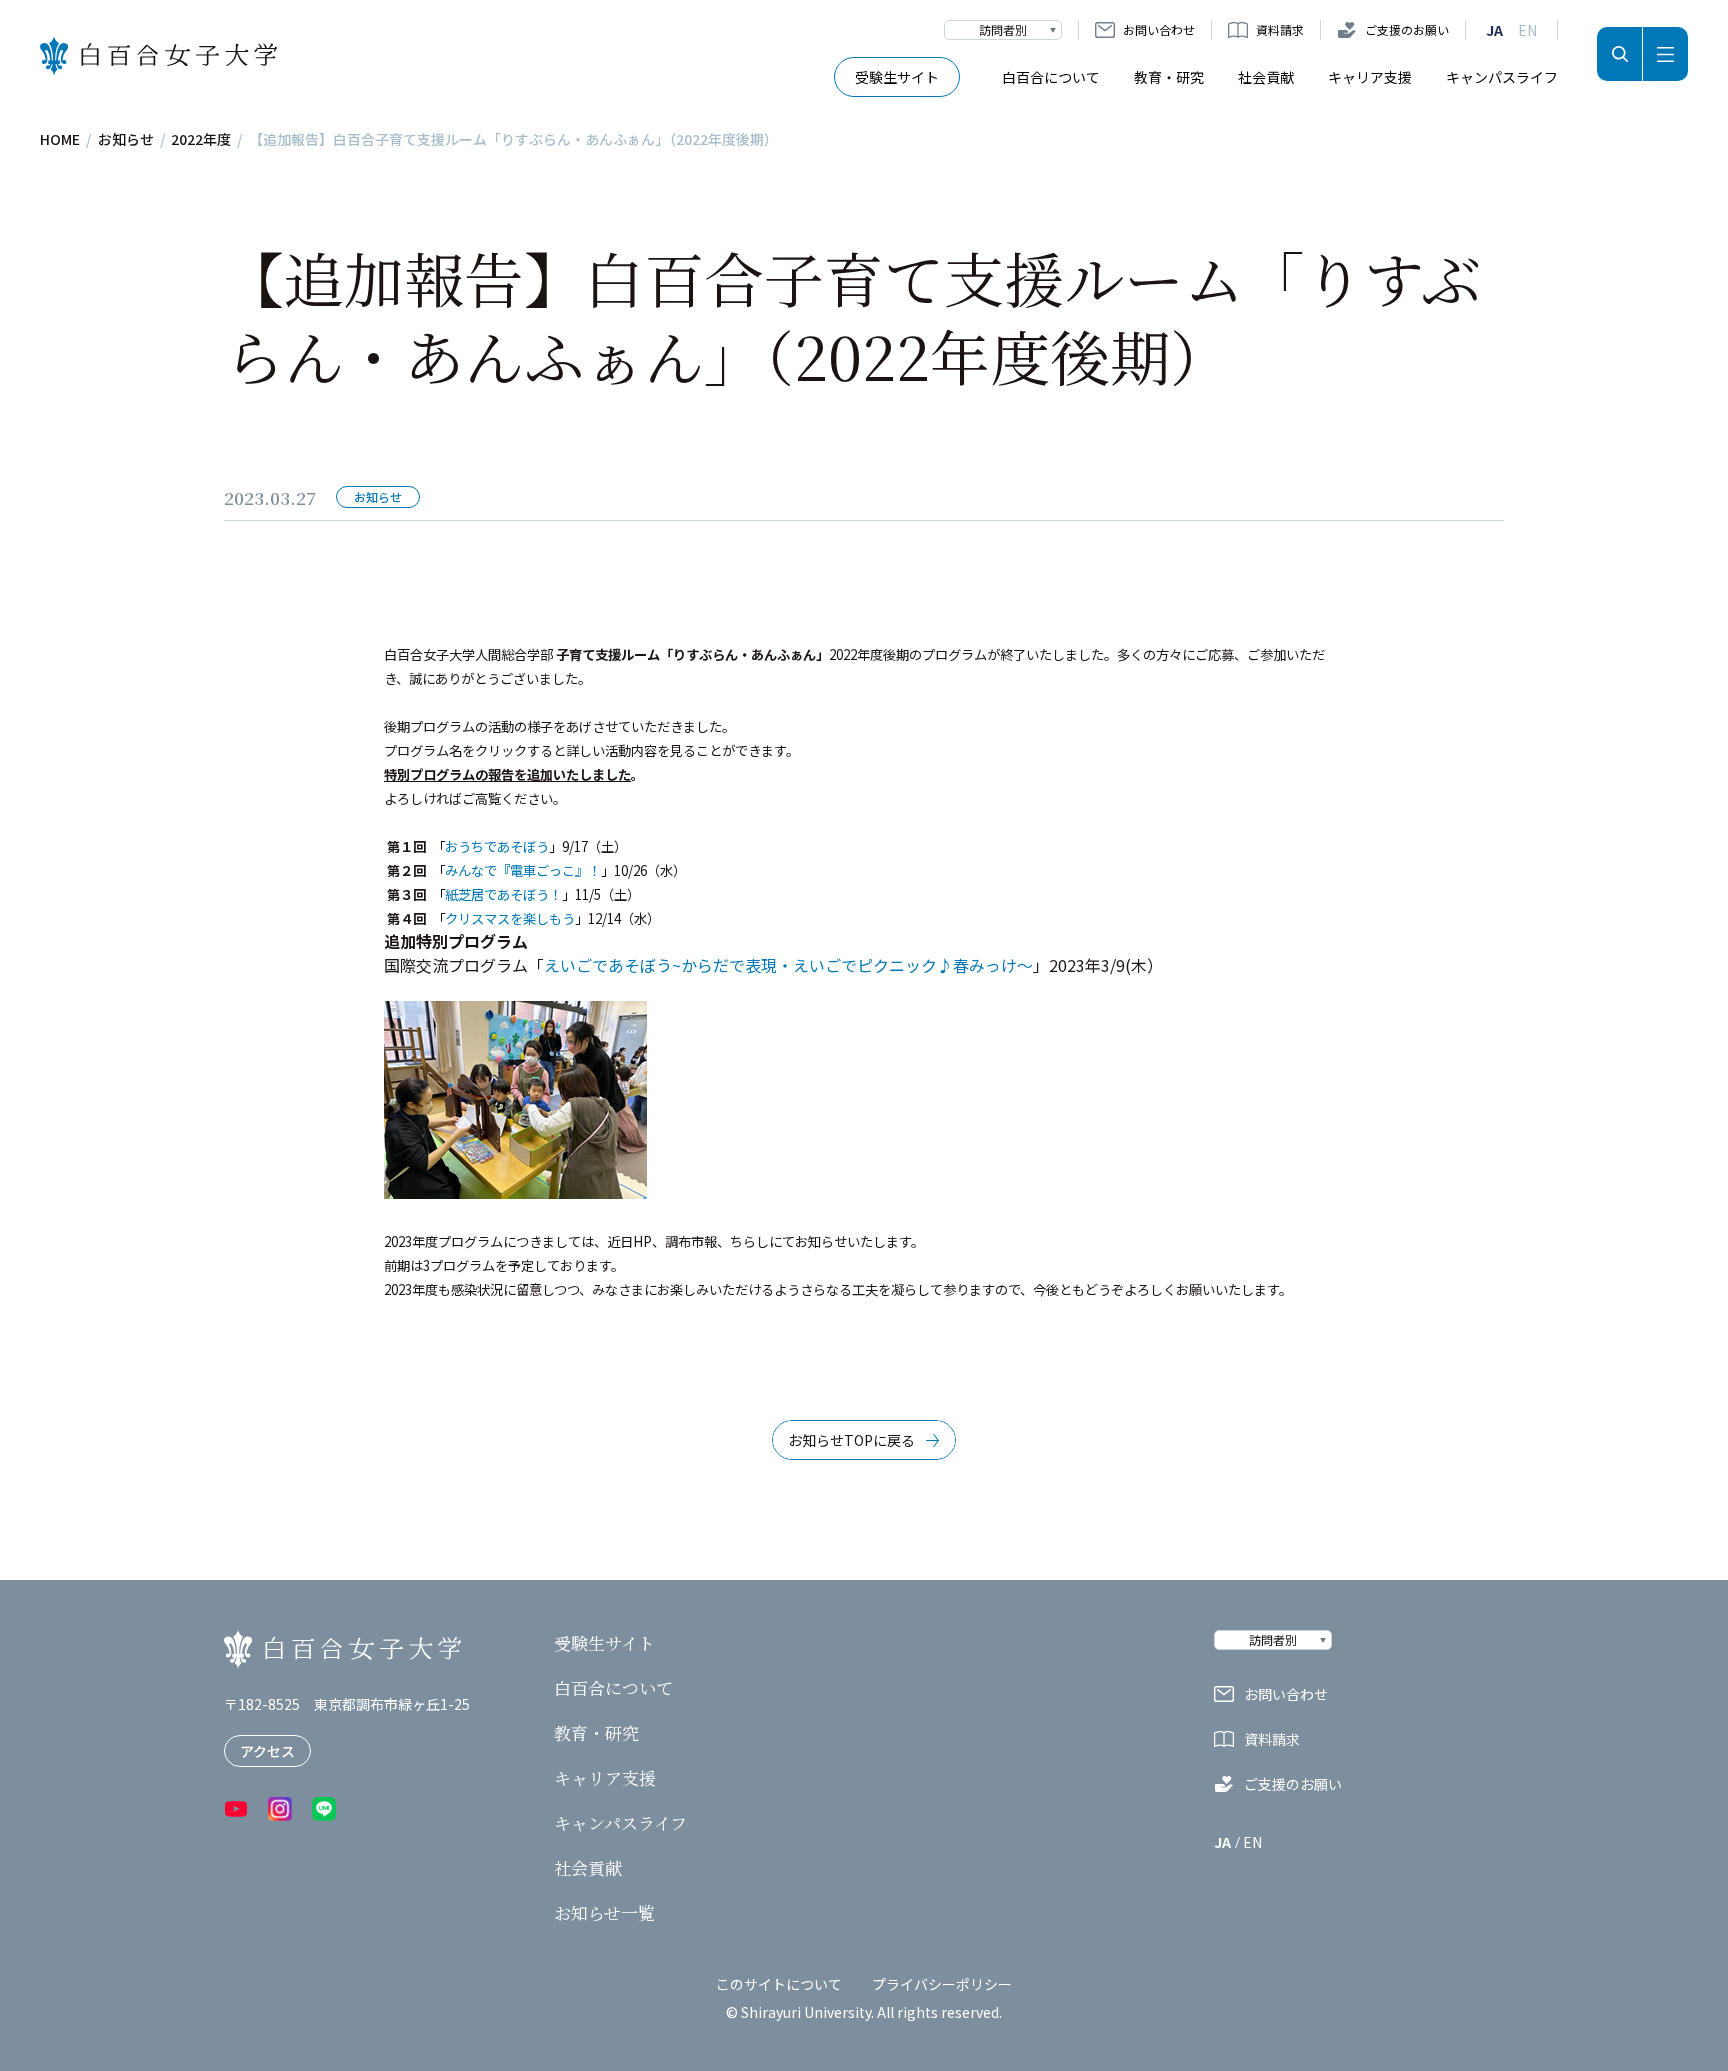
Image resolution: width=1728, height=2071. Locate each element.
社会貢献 (1266, 77)
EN (1527, 30)
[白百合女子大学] (158, 56)
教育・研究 (1169, 77)
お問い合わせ (1159, 29)
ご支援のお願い (1407, 29)
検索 (1619, 54)
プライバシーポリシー (942, 1984)
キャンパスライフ (1502, 77)
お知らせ (126, 139)
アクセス (267, 1751)
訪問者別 (1003, 29)
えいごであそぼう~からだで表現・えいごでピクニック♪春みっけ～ (788, 965)
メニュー (1665, 54)
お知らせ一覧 (604, 1913)
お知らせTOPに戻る (851, 1440)
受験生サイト (897, 77)
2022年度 (201, 139)
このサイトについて (779, 1984)
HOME (60, 139)
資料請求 (1280, 29)
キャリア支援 (1370, 77)
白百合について (1051, 77)
